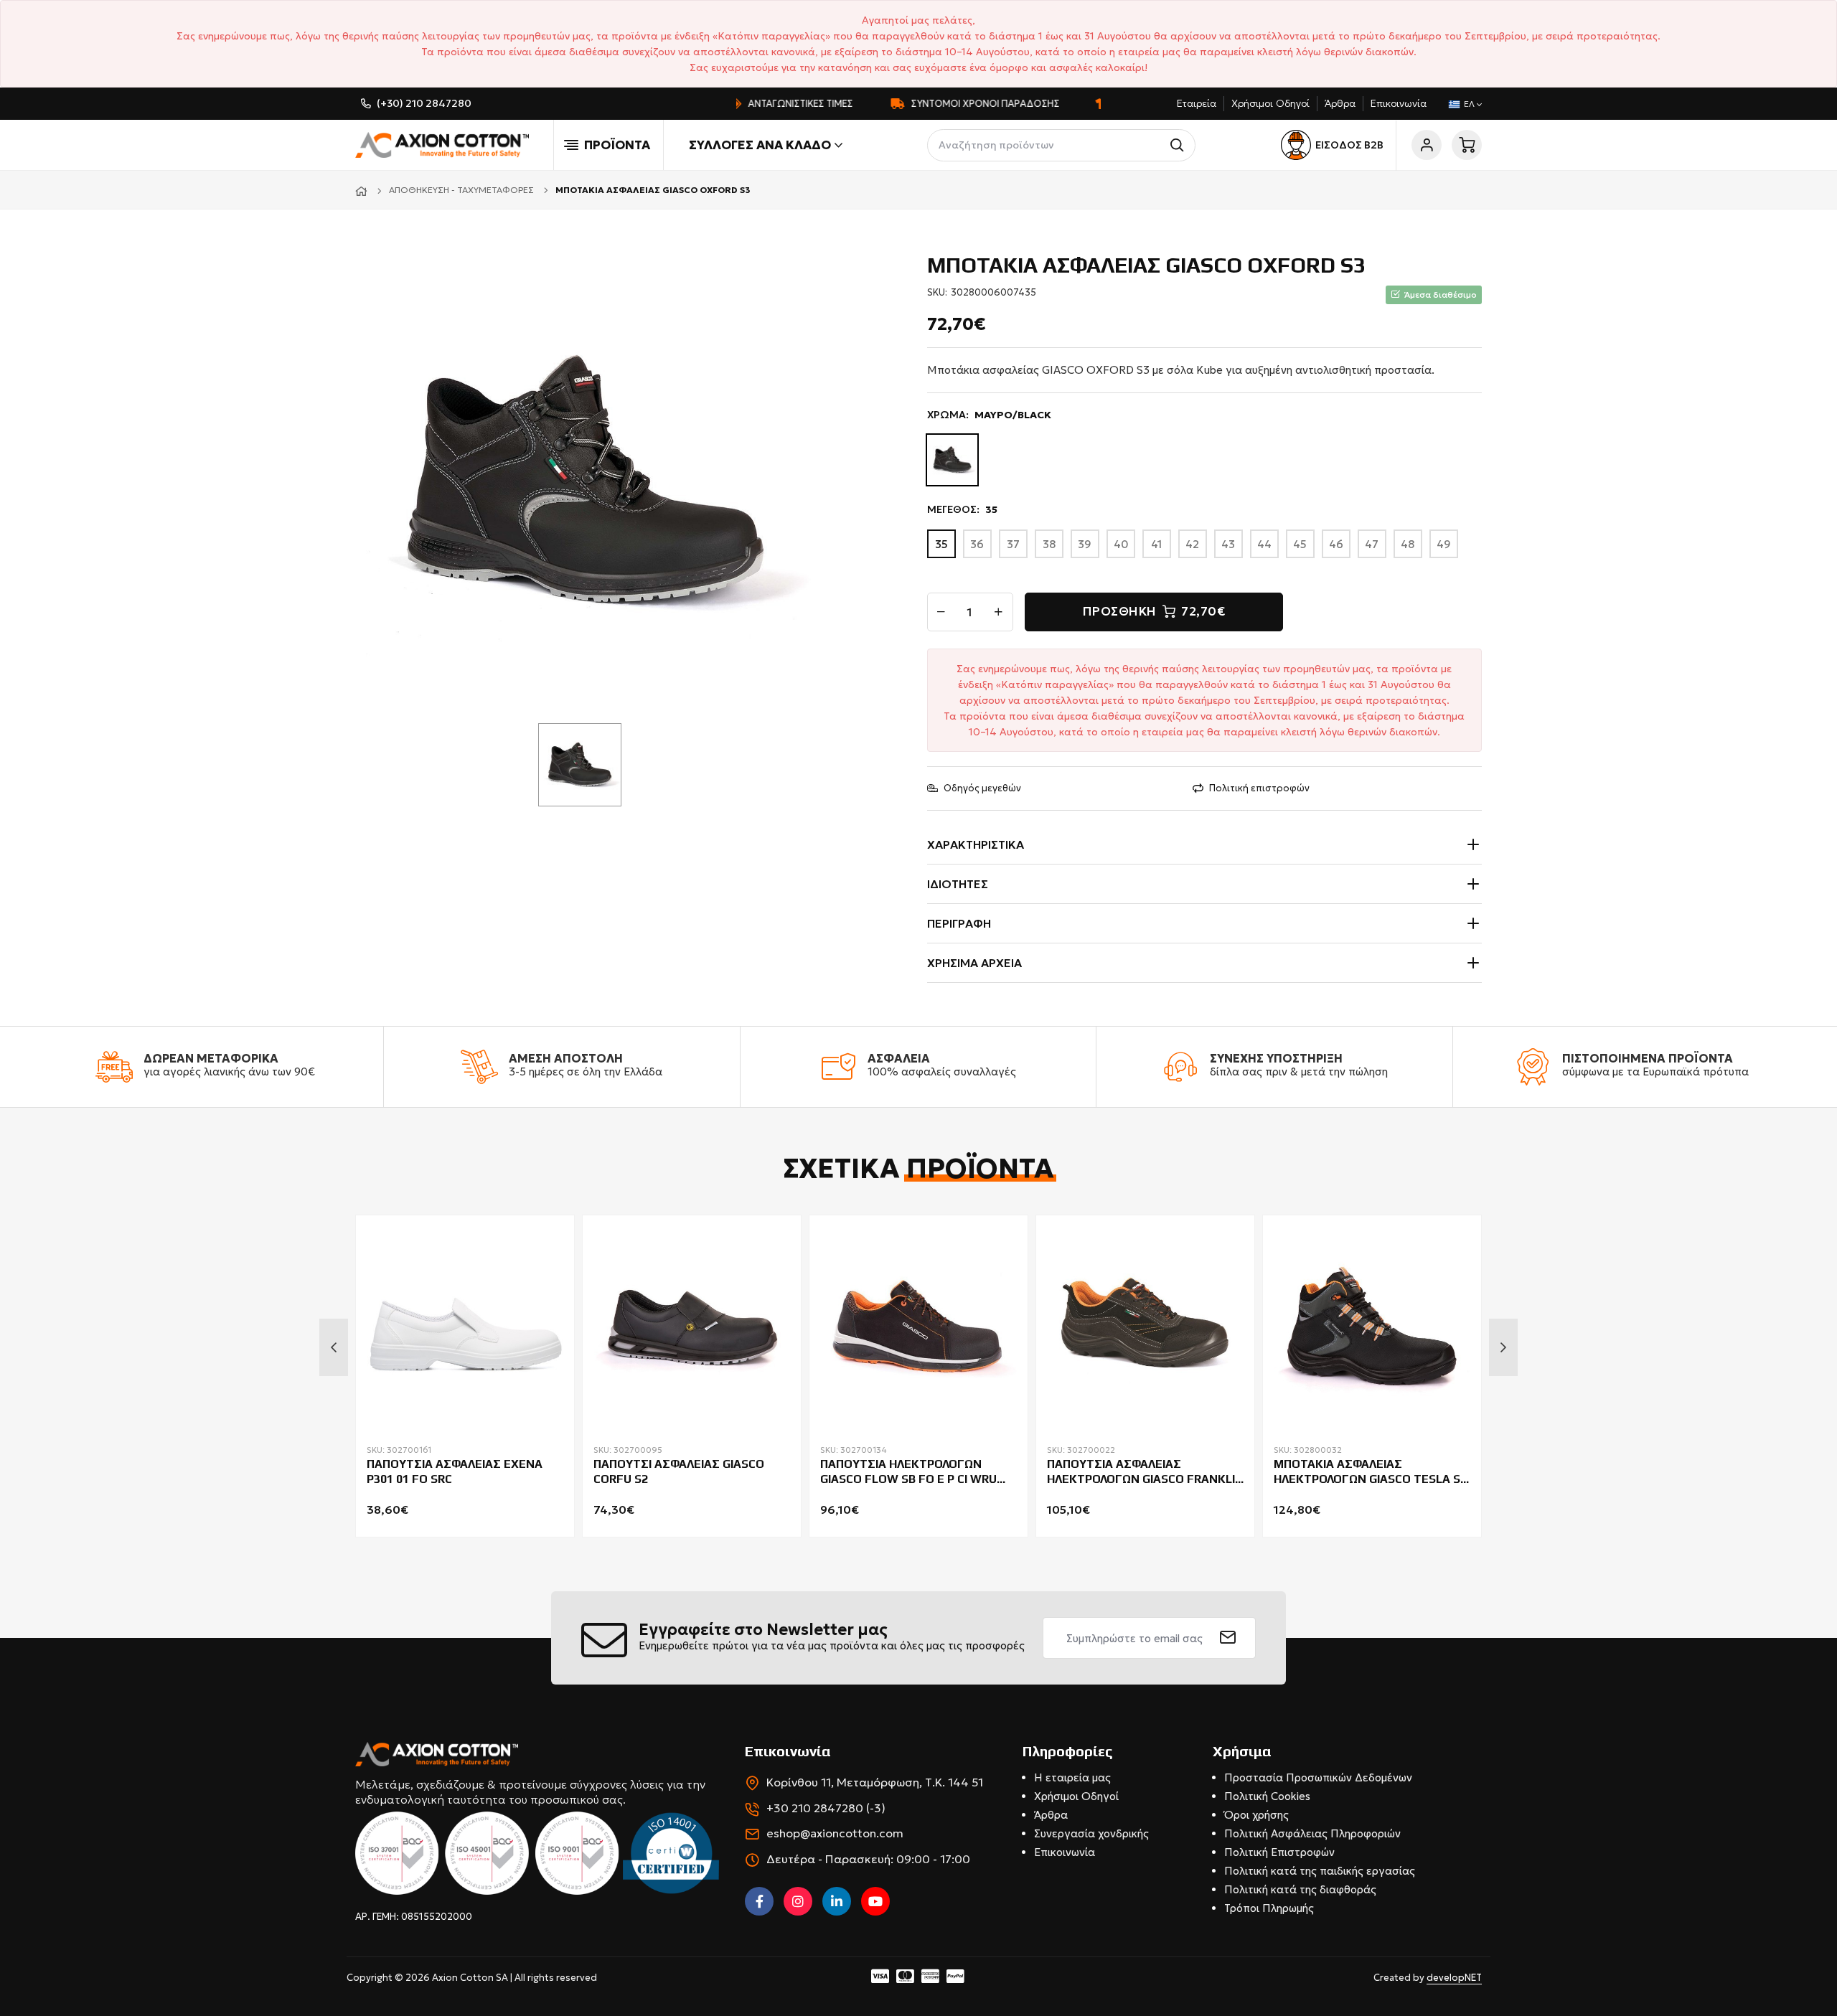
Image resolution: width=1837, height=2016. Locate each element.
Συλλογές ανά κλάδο (760, 145)
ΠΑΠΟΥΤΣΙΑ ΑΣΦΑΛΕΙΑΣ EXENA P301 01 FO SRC (455, 1471)
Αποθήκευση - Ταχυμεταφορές (461, 190)
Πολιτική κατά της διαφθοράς (1300, 1889)
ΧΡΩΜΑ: (989, 415)
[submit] (1228, 1638)
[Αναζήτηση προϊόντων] (1179, 145)
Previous (334, 1347)
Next (1503, 1347)
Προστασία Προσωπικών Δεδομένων (1318, 1777)
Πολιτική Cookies (1267, 1796)
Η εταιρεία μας (1072, 1777)
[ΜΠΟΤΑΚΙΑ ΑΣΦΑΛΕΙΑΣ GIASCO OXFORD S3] (585, 480)
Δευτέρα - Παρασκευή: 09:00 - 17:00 (868, 1859)
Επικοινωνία (1399, 103)
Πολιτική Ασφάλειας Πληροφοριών (1312, 1833)
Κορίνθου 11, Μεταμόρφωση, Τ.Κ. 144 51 (875, 1782)
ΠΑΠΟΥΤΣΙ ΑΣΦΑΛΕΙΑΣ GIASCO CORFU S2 (679, 1471)
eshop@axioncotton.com (835, 1833)
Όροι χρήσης (1256, 1815)
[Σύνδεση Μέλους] (1427, 145)
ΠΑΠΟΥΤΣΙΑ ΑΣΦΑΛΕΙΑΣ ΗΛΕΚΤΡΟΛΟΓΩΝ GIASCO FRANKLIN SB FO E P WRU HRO (1145, 1472)
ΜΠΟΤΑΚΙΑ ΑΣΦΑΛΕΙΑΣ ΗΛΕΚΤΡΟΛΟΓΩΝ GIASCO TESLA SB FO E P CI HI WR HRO (1371, 1472)
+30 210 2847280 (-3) (826, 1808)
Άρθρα (1340, 103)
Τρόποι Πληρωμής (1269, 1908)
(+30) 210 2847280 (424, 103)
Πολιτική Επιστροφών (1279, 1852)
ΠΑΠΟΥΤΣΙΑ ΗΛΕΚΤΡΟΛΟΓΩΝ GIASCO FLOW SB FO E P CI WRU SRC (908, 1472)
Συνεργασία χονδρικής (1091, 1833)
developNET (1454, 1978)
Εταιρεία (1197, 103)
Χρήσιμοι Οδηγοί (1270, 103)
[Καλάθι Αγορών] (1467, 145)
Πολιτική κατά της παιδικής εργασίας (1320, 1871)
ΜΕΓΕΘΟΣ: (962, 509)
